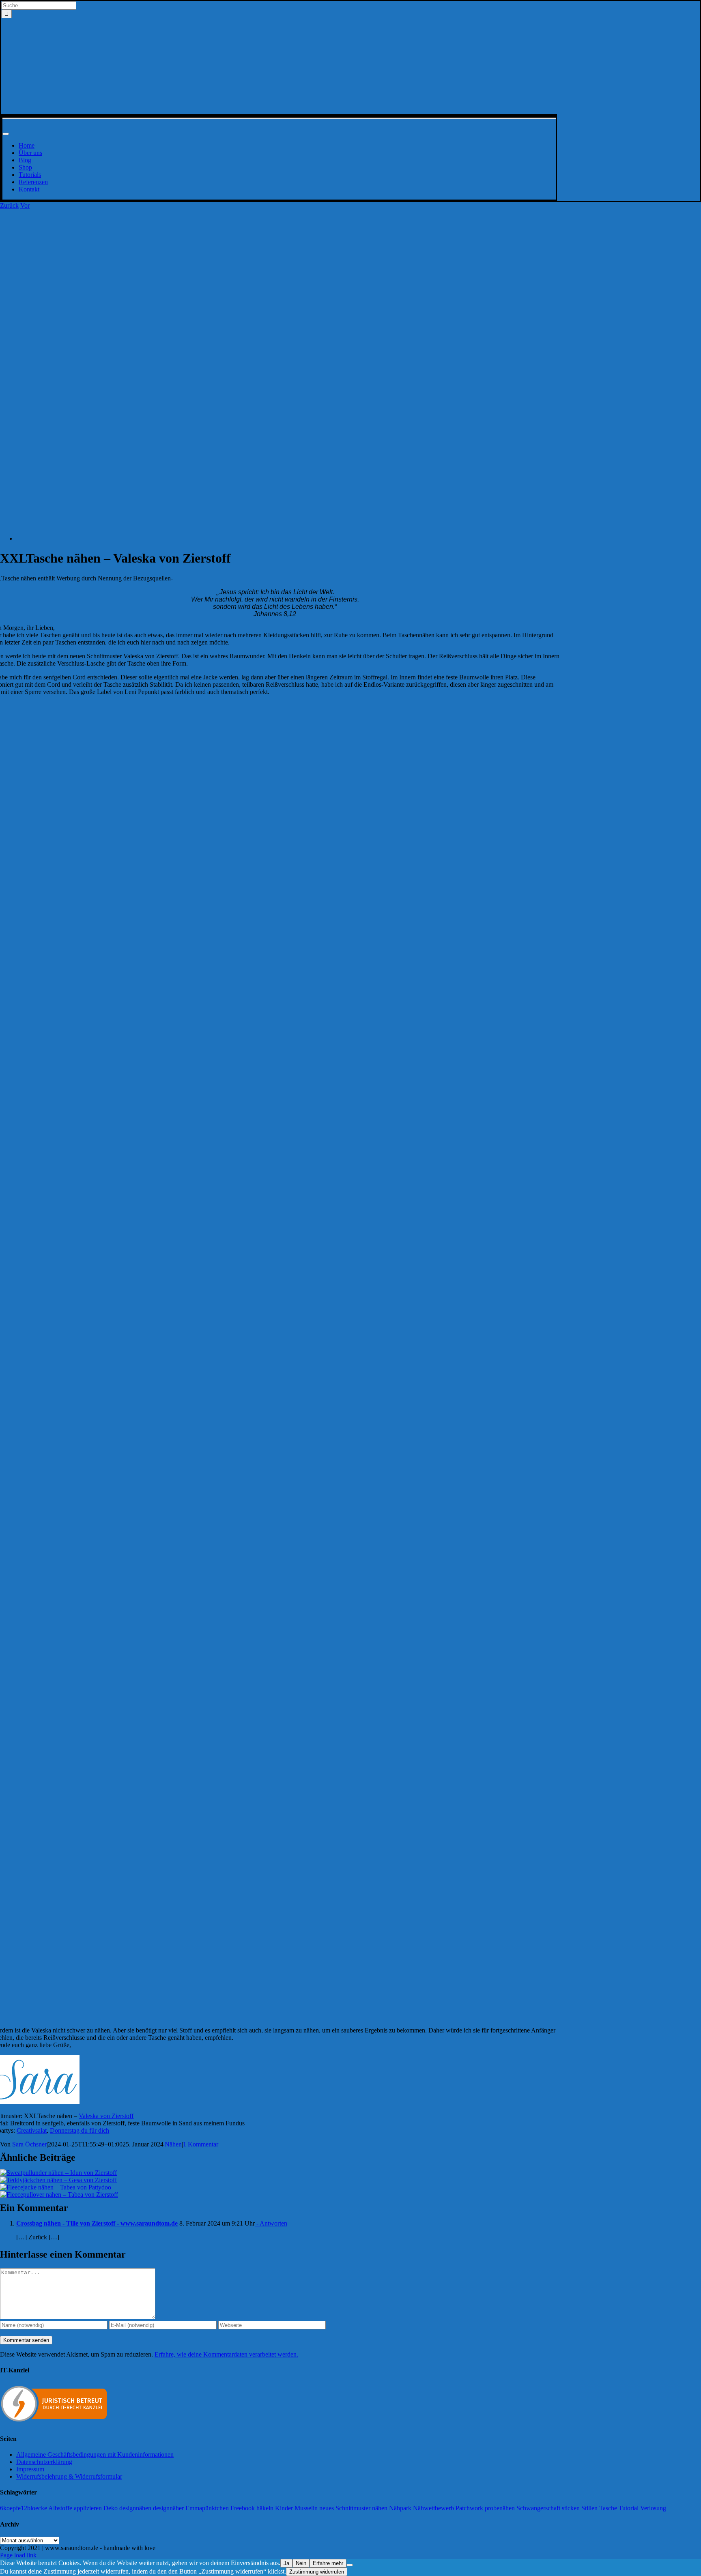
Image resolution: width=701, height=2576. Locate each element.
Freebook (243, 2508)
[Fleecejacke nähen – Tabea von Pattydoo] (56, 2187)
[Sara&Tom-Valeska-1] (260, 538)
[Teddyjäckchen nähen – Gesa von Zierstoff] (58, 2180)
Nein (301, 2563)
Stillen (589, 2508)
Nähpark (400, 2508)
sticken (571, 2508)
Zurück (9, 205)
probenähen (500, 2508)
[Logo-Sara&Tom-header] (279, 110)
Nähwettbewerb (433, 2508)
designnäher (168, 2508)
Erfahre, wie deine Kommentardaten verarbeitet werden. (226, 2354)
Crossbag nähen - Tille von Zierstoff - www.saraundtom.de (97, 2223)
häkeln (265, 2508)
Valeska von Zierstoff (106, 2116)
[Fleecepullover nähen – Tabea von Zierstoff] (59, 2195)
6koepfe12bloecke (24, 2508)
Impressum (30, 2469)
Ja (286, 2563)
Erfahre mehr (328, 2563)
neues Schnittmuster (345, 2508)
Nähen (173, 2144)
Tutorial (629, 2508)
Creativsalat (32, 2130)
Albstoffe (60, 2508)
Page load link (18, 2555)
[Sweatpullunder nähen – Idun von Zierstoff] (58, 2173)
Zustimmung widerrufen (317, 2572)
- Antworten (271, 2223)
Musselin (306, 2508)
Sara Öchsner (29, 2144)
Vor (25, 205)
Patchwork (469, 2508)
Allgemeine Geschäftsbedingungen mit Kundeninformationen (95, 2455)
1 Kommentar (201, 2144)
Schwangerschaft (538, 2508)
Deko (111, 2508)
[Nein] (350, 2565)
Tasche (608, 2508)
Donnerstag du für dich (80, 2130)
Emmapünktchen (207, 2508)
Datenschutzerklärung (44, 2462)
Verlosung (653, 2508)
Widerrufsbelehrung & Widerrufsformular (69, 2476)
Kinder (284, 2508)
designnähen (135, 2508)
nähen (380, 2508)
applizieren (88, 2508)
